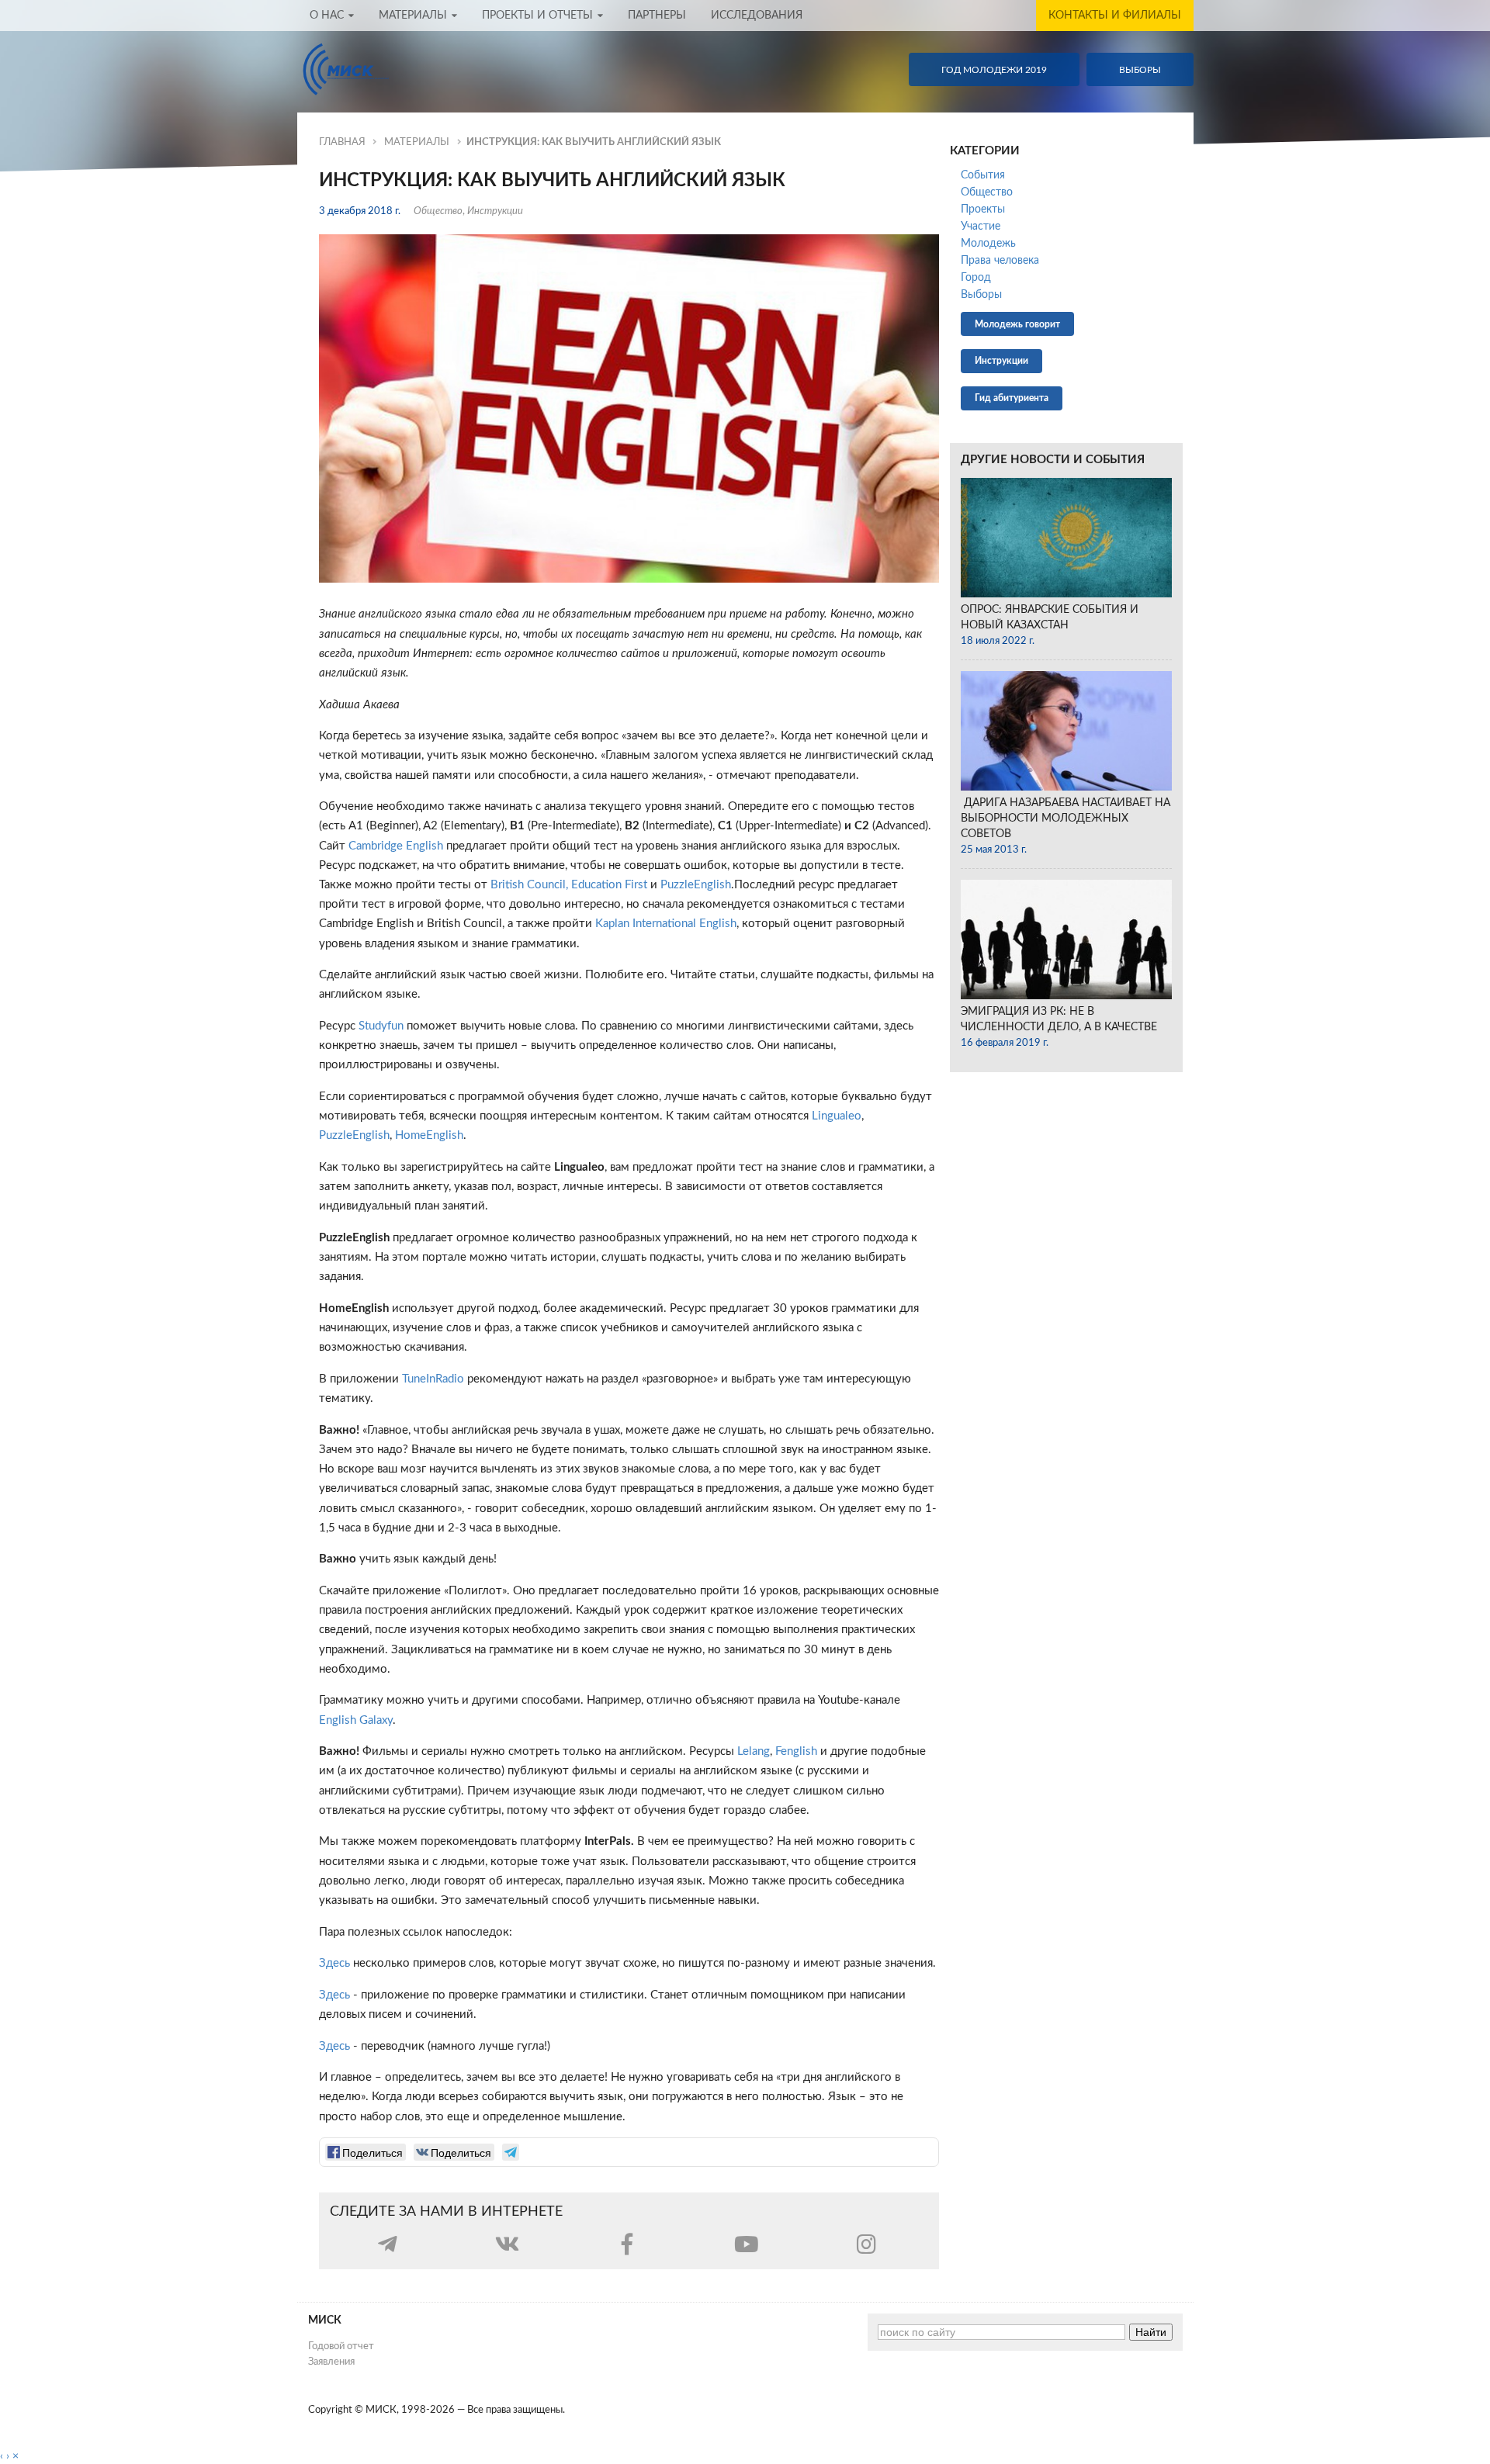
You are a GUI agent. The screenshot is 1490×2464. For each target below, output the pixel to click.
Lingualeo (837, 1116)
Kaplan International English (666, 924)
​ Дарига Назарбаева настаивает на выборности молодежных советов (1066, 818)
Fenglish (796, 1751)
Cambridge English (396, 846)
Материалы (413, 16)
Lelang (754, 1751)
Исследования (757, 16)
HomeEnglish (429, 1135)
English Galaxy (356, 1720)
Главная (342, 142)
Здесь (334, 1963)
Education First (609, 885)
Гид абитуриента (1012, 398)
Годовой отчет (341, 2346)
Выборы (981, 295)
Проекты (983, 209)
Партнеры (657, 16)
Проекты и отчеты (537, 16)
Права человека (1000, 261)
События (983, 175)
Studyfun (381, 1026)
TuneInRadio (433, 1379)
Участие (981, 227)
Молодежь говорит (1017, 324)
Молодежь (988, 244)
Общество (438, 211)
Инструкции (495, 211)
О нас (327, 16)
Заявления (331, 2362)
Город (976, 278)
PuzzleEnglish (696, 885)
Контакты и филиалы (1115, 16)
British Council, (529, 885)
